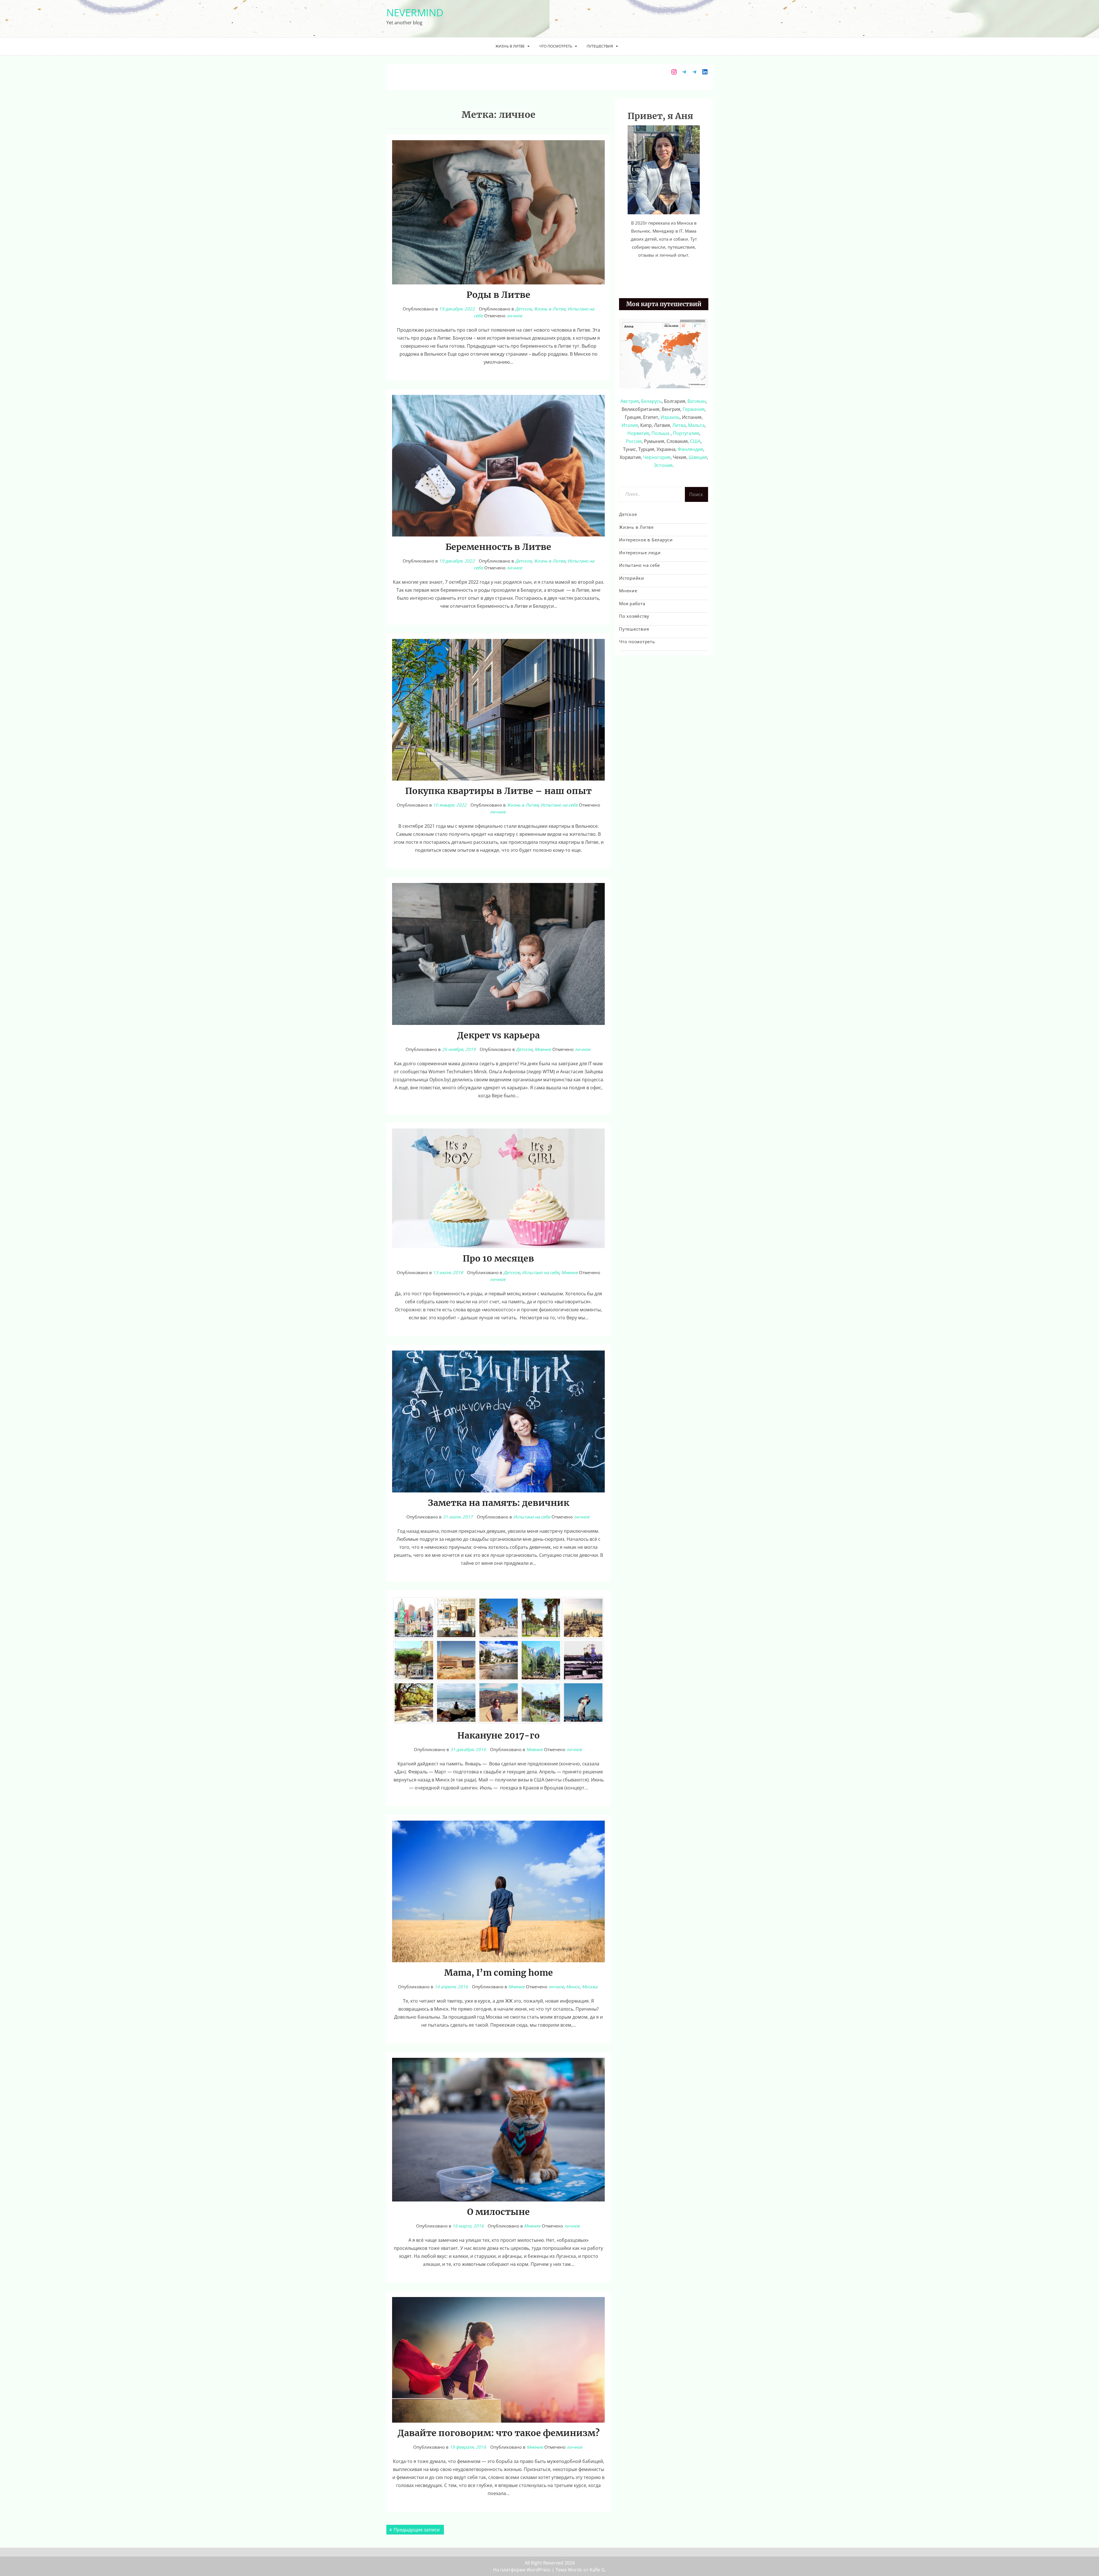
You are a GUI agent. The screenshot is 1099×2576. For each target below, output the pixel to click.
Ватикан (697, 401)
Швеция (698, 457)
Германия (694, 409)
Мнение (543, 1049)
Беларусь (651, 401)
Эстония (663, 465)
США (695, 441)
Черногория (657, 457)
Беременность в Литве (498, 547)
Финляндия (690, 449)
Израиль (670, 417)
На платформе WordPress (522, 2570)
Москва (590, 1987)
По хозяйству (634, 616)
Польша (661, 433)
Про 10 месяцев (498, 1258)
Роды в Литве (498, 295)
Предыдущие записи (417, 2530)
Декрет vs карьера (498, 1035)
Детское (523, 309)
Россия (634, 441)
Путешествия (600, 46)
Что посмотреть (556, 46)
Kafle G (597, 2570)
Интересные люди (640, 553)
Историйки (632, 578)
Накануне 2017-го (499, 1735)
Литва (679, 425)
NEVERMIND (415, 12)
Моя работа (632, 603)
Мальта (696, 425)
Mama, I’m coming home (499, 1973)
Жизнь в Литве (510, 46)
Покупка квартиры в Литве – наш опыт (498, 791)
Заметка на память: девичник (499, 1503)
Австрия (630, 401)
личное (514, 316)
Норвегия (638, 433)
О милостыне (498, 2212)
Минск (573, 1987)
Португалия (686, 433)
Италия (630, 425)
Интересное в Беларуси (646, 540)
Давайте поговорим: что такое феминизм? (499, 2433)
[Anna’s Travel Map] (664, 353)
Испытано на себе (559, 805)
